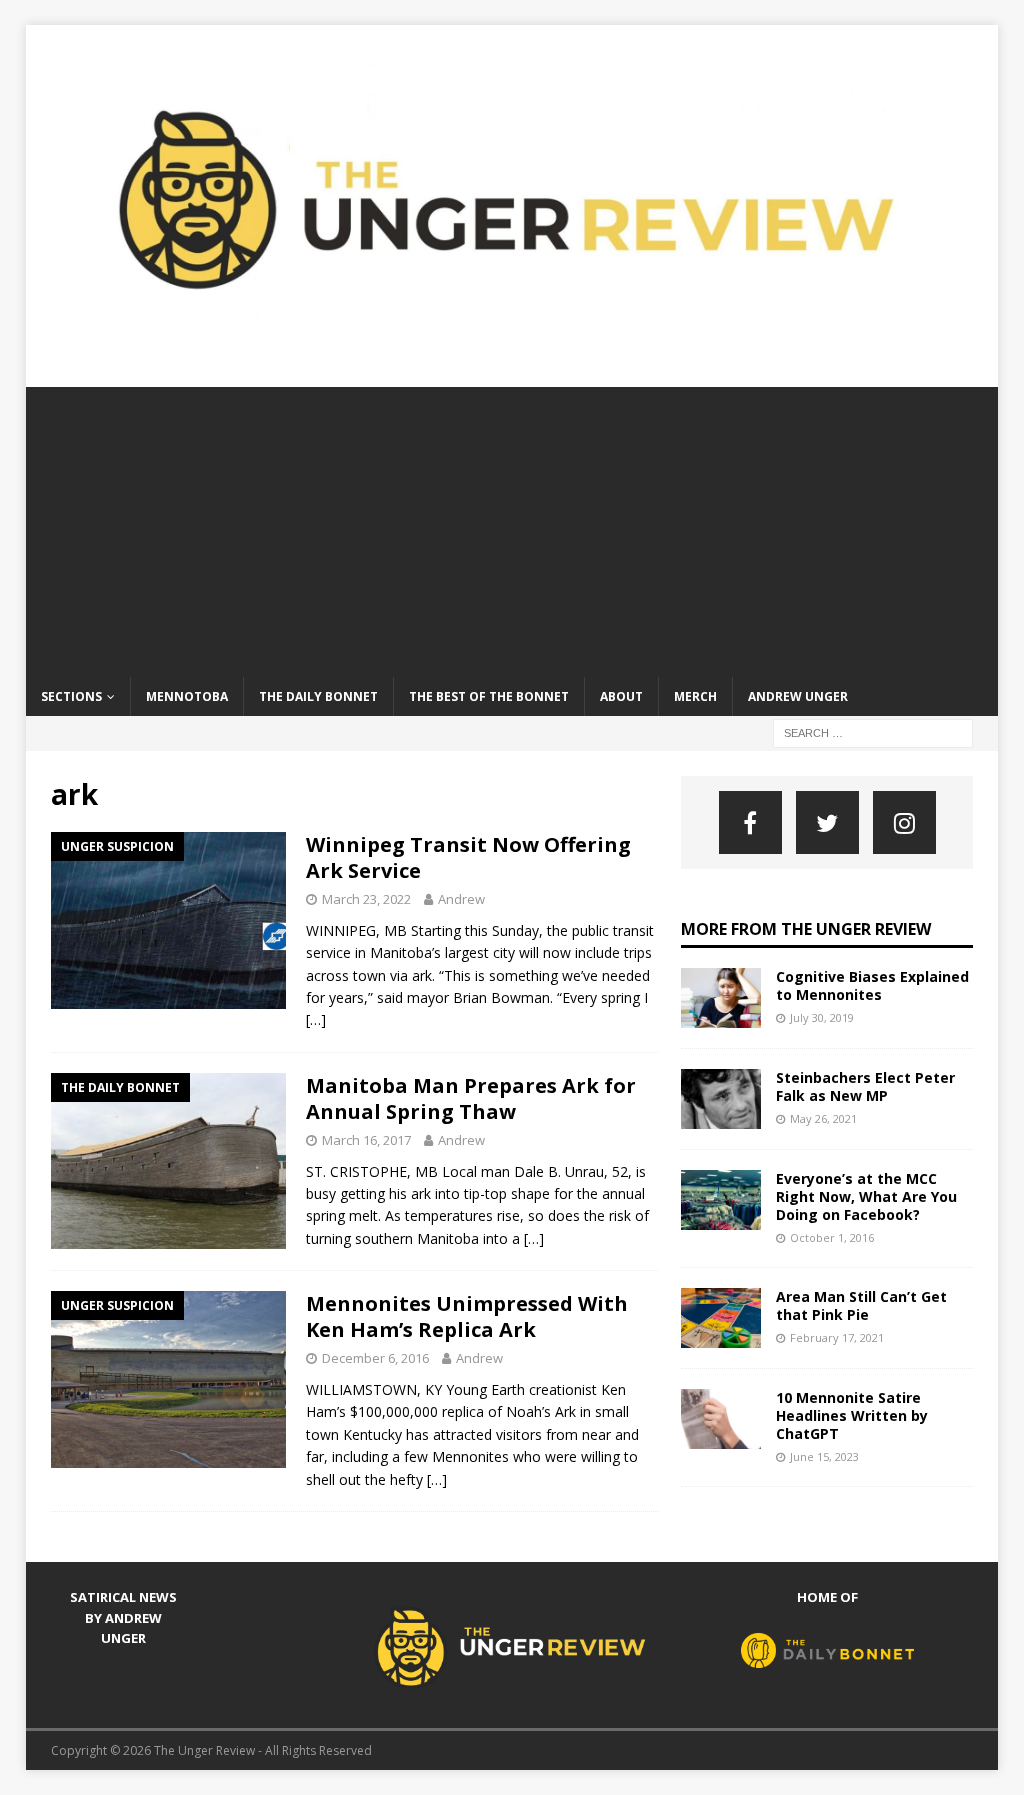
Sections (71, 696)
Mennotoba (187, 696)
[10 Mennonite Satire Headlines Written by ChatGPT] (721, 1419)
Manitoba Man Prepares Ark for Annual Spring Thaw (471, 1098)
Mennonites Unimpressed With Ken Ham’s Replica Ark (467, 1316)
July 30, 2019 (822, 1017)
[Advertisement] (512, 527)
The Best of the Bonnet (489, 696)
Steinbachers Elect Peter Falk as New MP (865, 1086)
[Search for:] (873, 731)
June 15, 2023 (824, 1456)
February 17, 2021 (837, 1337)
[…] (316, 1019)
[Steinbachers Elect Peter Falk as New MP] (721, 1099)
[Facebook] (750, 822)
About (621, 696)
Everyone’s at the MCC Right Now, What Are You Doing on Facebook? (866, 1196)
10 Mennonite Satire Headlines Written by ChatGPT (852, 1415)
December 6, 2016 (375, 1358)
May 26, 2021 (823, 1118)
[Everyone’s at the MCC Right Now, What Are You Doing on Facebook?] (721, 1200)
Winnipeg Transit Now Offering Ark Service (468, 857)
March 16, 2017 (366, 1140)
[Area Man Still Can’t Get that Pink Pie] (721, 1318)
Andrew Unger (798, 696)
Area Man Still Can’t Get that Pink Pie (861, 1305)
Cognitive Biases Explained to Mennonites (872, 985)
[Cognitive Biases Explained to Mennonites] (721, 998)
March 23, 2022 (366, 899)
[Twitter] (827, 822)
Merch (695, 696)
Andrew (461, 899)
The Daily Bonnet (318, 696)
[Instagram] (904, 822)
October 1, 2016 (832, 1237)
